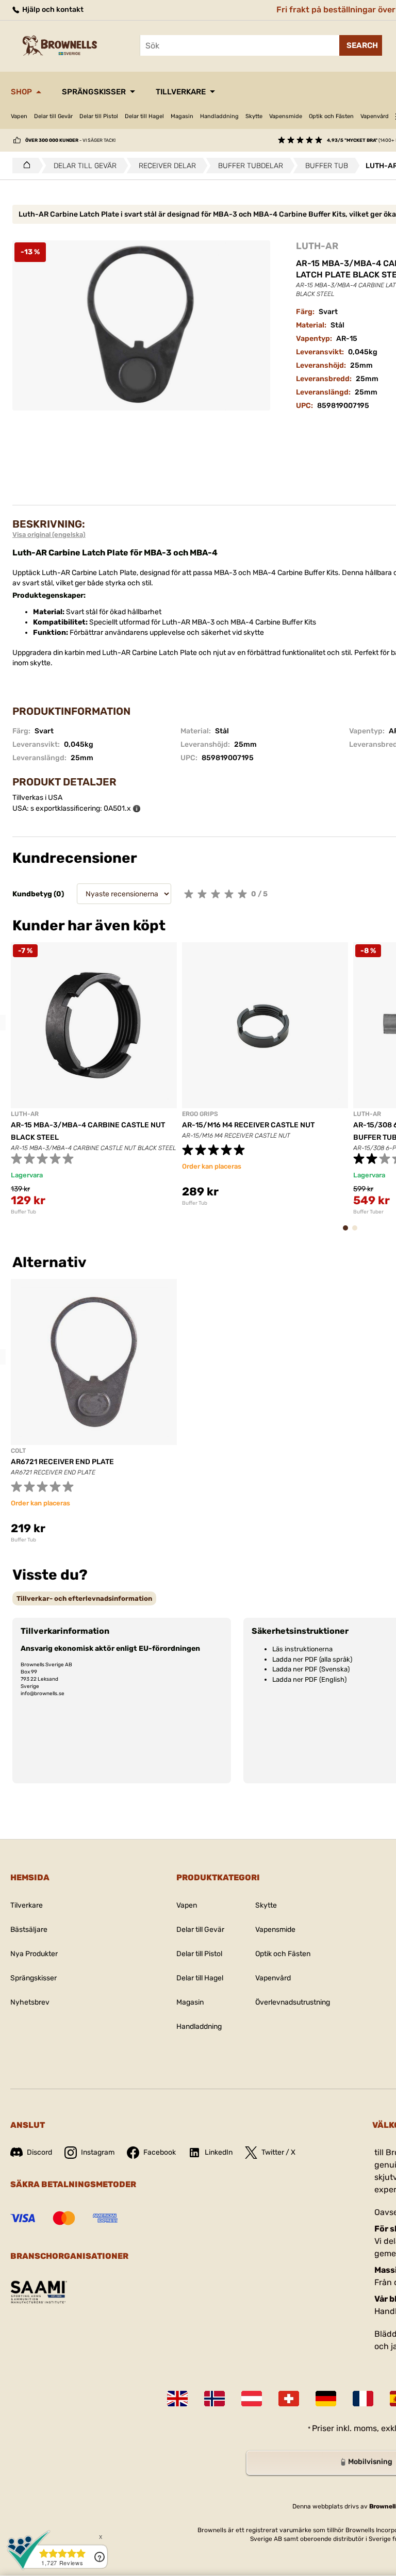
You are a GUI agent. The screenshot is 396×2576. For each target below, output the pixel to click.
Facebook (160, 2152)
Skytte (254, 116)
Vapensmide (286, 116)
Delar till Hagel (144, 116)
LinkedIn (219, 2152)
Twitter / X (278, 2152)
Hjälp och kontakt (52, 10)
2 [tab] (358, 1233)
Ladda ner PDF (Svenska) (311, 1669)
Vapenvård (375, 116)
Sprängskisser (94, 92)
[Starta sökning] (361, 45)
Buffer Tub (23, 1212)
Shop (21, 92)
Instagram (98, 2152)
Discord (39, 2152)
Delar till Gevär (53, 116)
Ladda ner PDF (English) (309, 1679)
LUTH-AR (317, 246)
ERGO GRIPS (200, 1114)
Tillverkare (181, 92)
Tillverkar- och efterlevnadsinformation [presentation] (84, 1598)
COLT (18, 1451)
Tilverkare (27, 1905)
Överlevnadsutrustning (293, 2002)
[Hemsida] (24, 166)
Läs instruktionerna (302, 1649)
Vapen (19, 116)
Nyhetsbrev (30, 2002)
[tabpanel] (94, 1079)
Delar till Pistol (99, 116)
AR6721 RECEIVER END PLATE (62, 1462)
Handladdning (219, 116)
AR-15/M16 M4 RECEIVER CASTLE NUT (248, 1125)
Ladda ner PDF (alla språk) (312, 1659)
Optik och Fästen (331, 116)
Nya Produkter (34, 1954)
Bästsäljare (29, 1930)
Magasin (182, 116)
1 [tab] (349, 1233)
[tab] (84, 1598)
